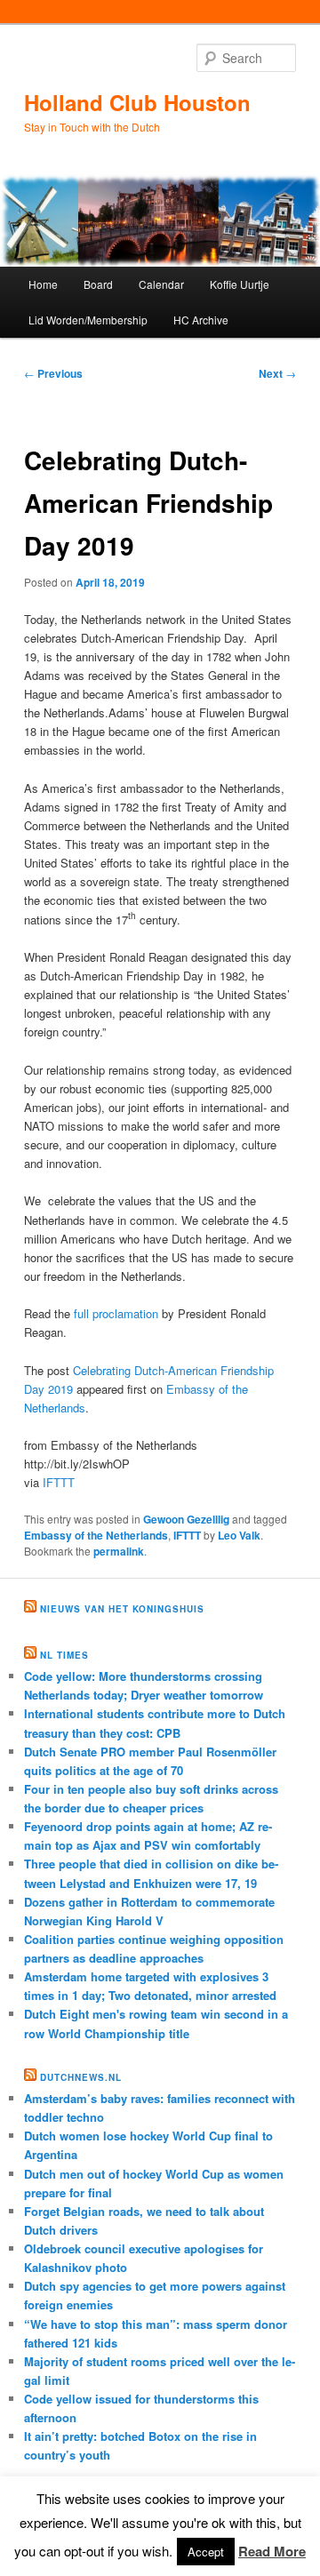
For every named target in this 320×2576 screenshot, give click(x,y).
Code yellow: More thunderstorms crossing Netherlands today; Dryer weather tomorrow (144, 1685)
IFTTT (59, 1482)
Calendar (161, 284)
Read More (272, 2551)
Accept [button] (206, 2552)
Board (98, 284)
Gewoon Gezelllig (186, 1519)
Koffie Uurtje (240, 284)
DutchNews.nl (81, 2077)
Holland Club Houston (137, 102)
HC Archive (201, 320)
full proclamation (116, 1313)
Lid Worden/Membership (88, 320)
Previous (53, 373)
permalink (119, 1551)
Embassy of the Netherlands (96, 1535)
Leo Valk (239, 1535)
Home (43, 284)
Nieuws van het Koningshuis (122, 1609)
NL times (64, 1655)
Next (277, 373)
